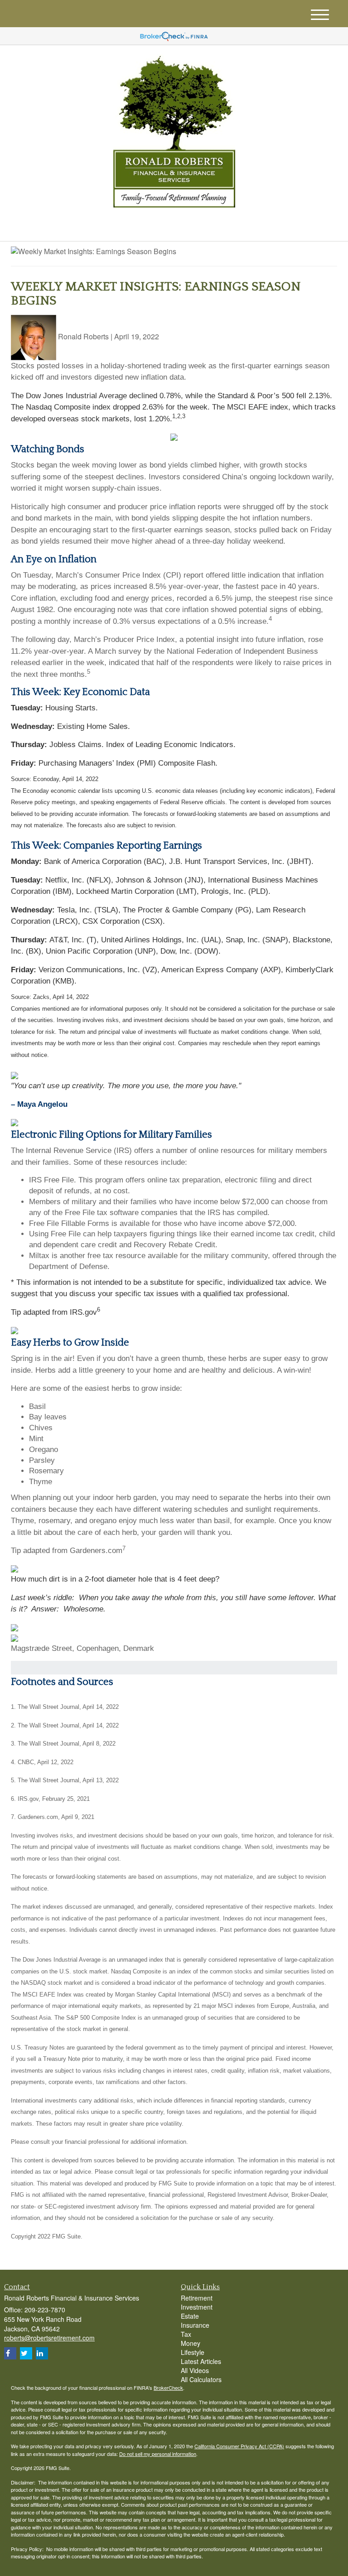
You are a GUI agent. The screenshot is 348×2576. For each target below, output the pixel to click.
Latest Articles (201, 2361)
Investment (197, 2307)
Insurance (195, 2325)
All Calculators (201, 2379)
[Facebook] (107, 227)
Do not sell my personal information (158, 2454)
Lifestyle (193, 2352)
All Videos (195, 2370)
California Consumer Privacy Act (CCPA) (239, 2446)
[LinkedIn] (95, 227)
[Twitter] (82, 227)
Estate (190, 2316)
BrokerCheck (168, 2388)
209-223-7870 (257, 225)
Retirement (197, 2298)
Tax (186, 2334)
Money (191, 2343)
